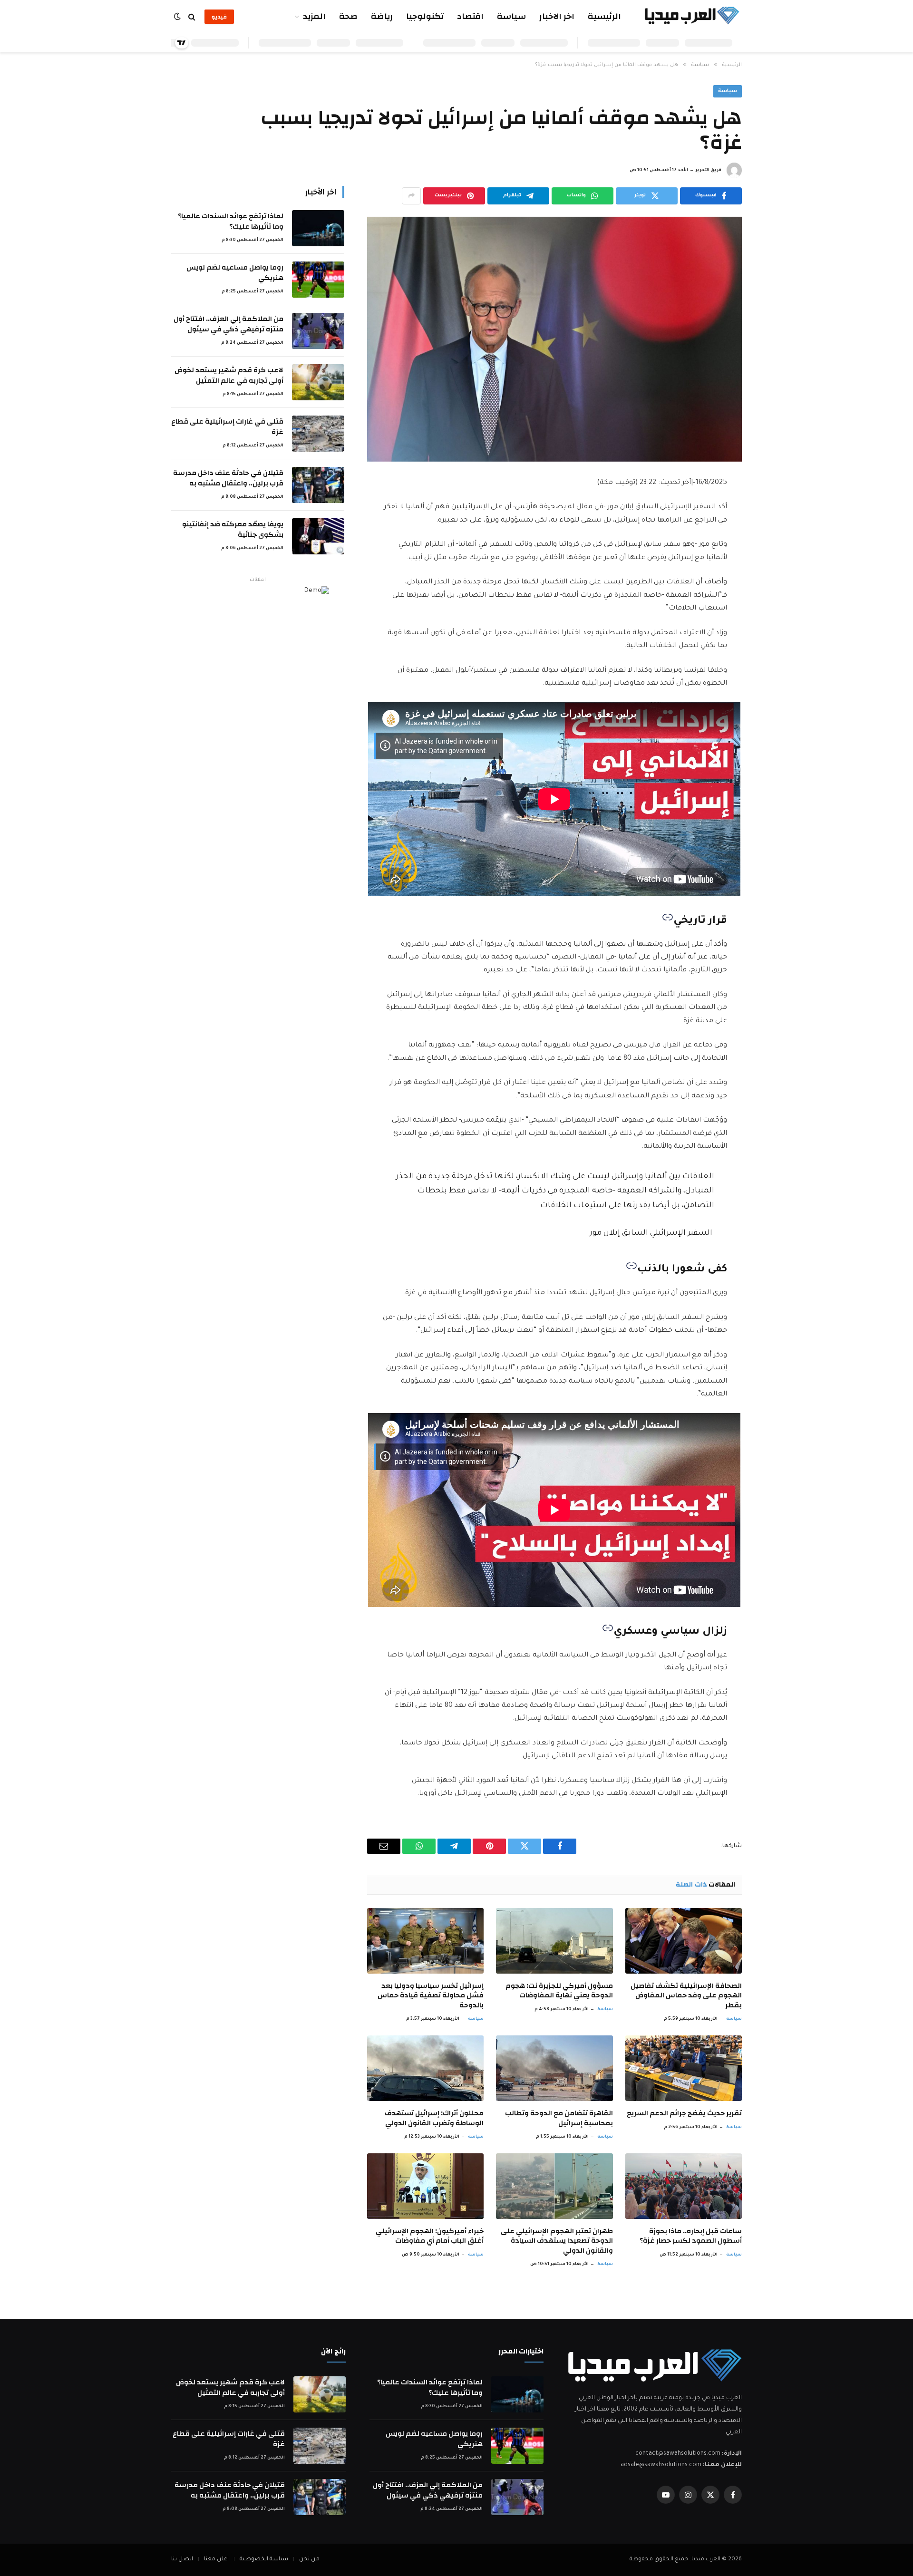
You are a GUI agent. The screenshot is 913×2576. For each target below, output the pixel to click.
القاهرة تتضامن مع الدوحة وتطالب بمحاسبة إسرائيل (559, 2118)
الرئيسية (604, 16)
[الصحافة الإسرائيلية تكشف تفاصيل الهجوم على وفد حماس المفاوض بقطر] (684, 1941)
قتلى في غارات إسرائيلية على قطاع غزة (227, 427)
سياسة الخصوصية (264, 2560)
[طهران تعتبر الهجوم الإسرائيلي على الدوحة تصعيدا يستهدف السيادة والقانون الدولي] (554, 2186)
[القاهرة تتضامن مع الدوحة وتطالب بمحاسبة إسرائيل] (554, 2068)
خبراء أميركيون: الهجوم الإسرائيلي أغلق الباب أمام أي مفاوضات (430, 2236)
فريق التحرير (708, 171)
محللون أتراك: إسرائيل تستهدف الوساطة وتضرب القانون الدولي (434, 2118)
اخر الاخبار (557, 16)
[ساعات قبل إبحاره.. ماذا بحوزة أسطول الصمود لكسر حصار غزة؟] (684, 2186)
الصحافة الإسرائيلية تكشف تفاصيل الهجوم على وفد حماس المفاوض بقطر (686, 1996)
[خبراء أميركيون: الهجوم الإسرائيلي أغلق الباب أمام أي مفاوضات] (425, 2186)
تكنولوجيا (425, 16)
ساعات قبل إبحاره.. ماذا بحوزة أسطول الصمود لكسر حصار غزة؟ (691, 2236)
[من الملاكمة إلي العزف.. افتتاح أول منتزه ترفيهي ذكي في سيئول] (318, 331)
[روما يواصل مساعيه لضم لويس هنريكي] (318, 280)
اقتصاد (470, 16)
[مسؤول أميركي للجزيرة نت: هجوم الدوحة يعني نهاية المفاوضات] (554, 1941)
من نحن (309, 2560)
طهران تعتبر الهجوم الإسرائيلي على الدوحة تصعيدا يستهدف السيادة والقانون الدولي (557, 2241)
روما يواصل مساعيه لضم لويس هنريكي (235, 273)
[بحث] (192, 17)
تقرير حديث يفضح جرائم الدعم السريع (684, 2113)
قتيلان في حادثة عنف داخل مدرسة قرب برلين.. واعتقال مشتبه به (228, 478)
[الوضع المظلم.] (178, 17)
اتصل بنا (182, 2560)
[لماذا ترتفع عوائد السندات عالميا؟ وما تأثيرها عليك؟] (318, 228)
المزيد (314, 16)
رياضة (382, 16)
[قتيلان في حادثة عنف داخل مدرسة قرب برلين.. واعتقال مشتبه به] (318, 485)
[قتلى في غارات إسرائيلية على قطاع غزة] (318, 434)
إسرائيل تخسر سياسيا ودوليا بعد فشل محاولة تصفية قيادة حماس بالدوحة (431, 1996)
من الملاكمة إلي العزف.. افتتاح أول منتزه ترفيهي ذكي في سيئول (228, 324)
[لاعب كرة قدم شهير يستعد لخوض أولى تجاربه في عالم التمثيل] (318, 382)
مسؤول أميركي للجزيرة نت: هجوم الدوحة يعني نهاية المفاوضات (559, 1991)
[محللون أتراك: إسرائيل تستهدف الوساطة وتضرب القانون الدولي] (425, 2068)
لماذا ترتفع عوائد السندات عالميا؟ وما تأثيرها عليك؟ (231, 221)
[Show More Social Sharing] (411, 196)
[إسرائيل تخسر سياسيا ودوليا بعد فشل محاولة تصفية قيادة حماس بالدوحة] (425, 1941)
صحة (348, 16)
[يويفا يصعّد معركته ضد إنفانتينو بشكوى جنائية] (318, 536)
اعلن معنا (216, 2560)
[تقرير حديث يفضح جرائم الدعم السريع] (684, 2068)
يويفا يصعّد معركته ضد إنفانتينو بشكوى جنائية (233, 529)
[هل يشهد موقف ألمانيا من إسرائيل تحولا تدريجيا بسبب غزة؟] (554, 339)
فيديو (219, 17)
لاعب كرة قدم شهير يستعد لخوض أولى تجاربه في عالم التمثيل (229, 375)
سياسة (511, 16)
